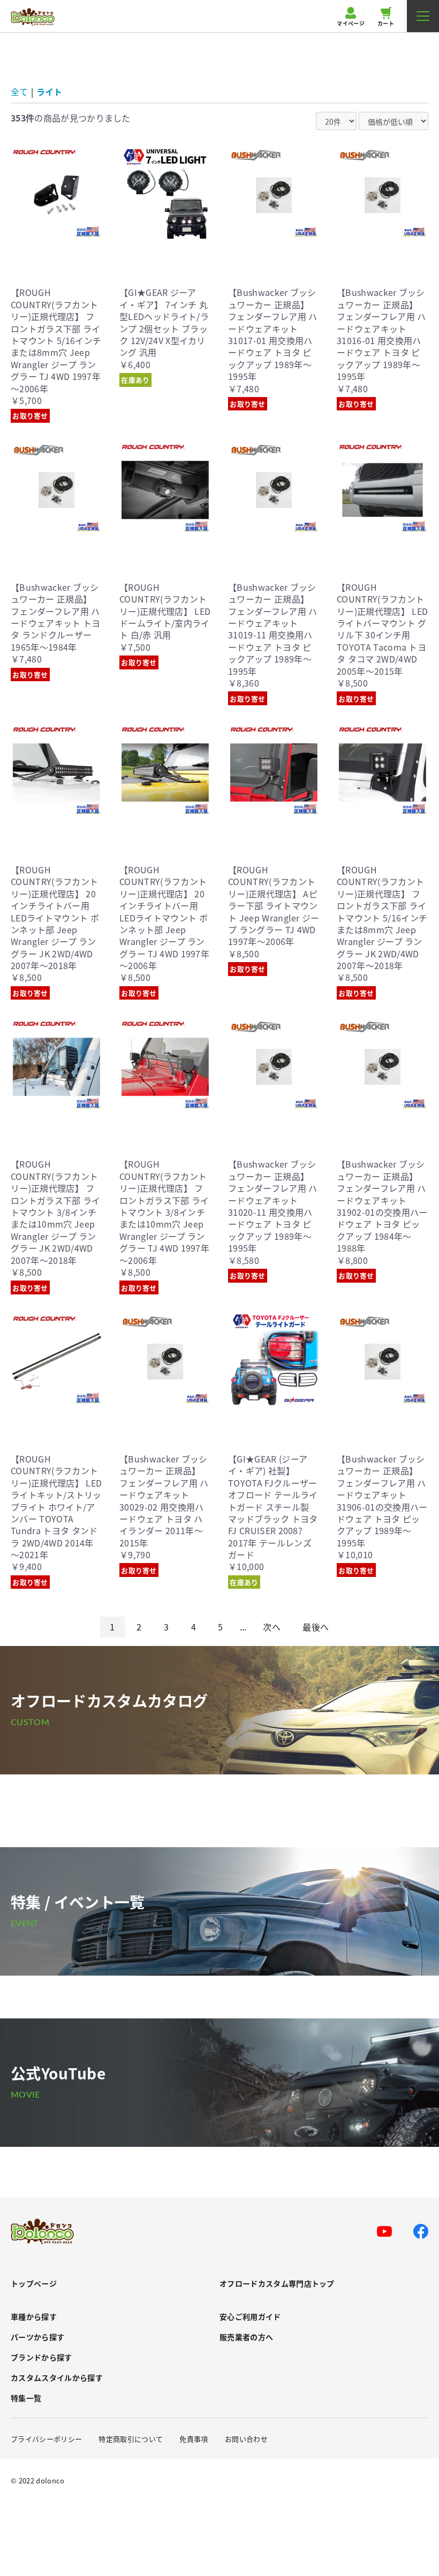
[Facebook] (421, 2231)
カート (386, 23)
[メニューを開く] (423, 16)
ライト (49, 92)
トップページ (34, 2284)
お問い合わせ (246, 2439)
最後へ (316, 1627)
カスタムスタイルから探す (57, 2378)
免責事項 (194, 2439)
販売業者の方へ (246, 2337)
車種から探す (34, 2317)
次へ (272, 1627)
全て (19, 92)
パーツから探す (37, 2337)
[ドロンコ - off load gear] (33, 17)
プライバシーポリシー (46, 2439)
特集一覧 (26, 2398)
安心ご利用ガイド (250, 2317)
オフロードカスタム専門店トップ (277, 2284)
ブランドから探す (41, 2357)
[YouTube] (384, 2231)
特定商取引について (131, 2439)
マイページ (351, 23)
